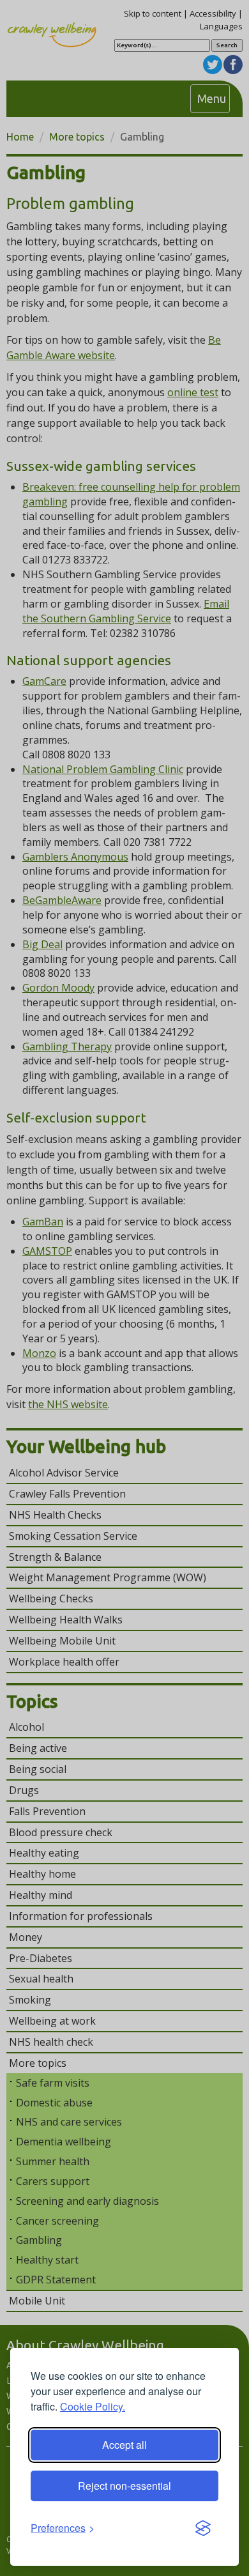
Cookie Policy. (93, 2406)
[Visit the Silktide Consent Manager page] (203, 2529)
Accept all (124, 2445)
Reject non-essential (124, 2486)
